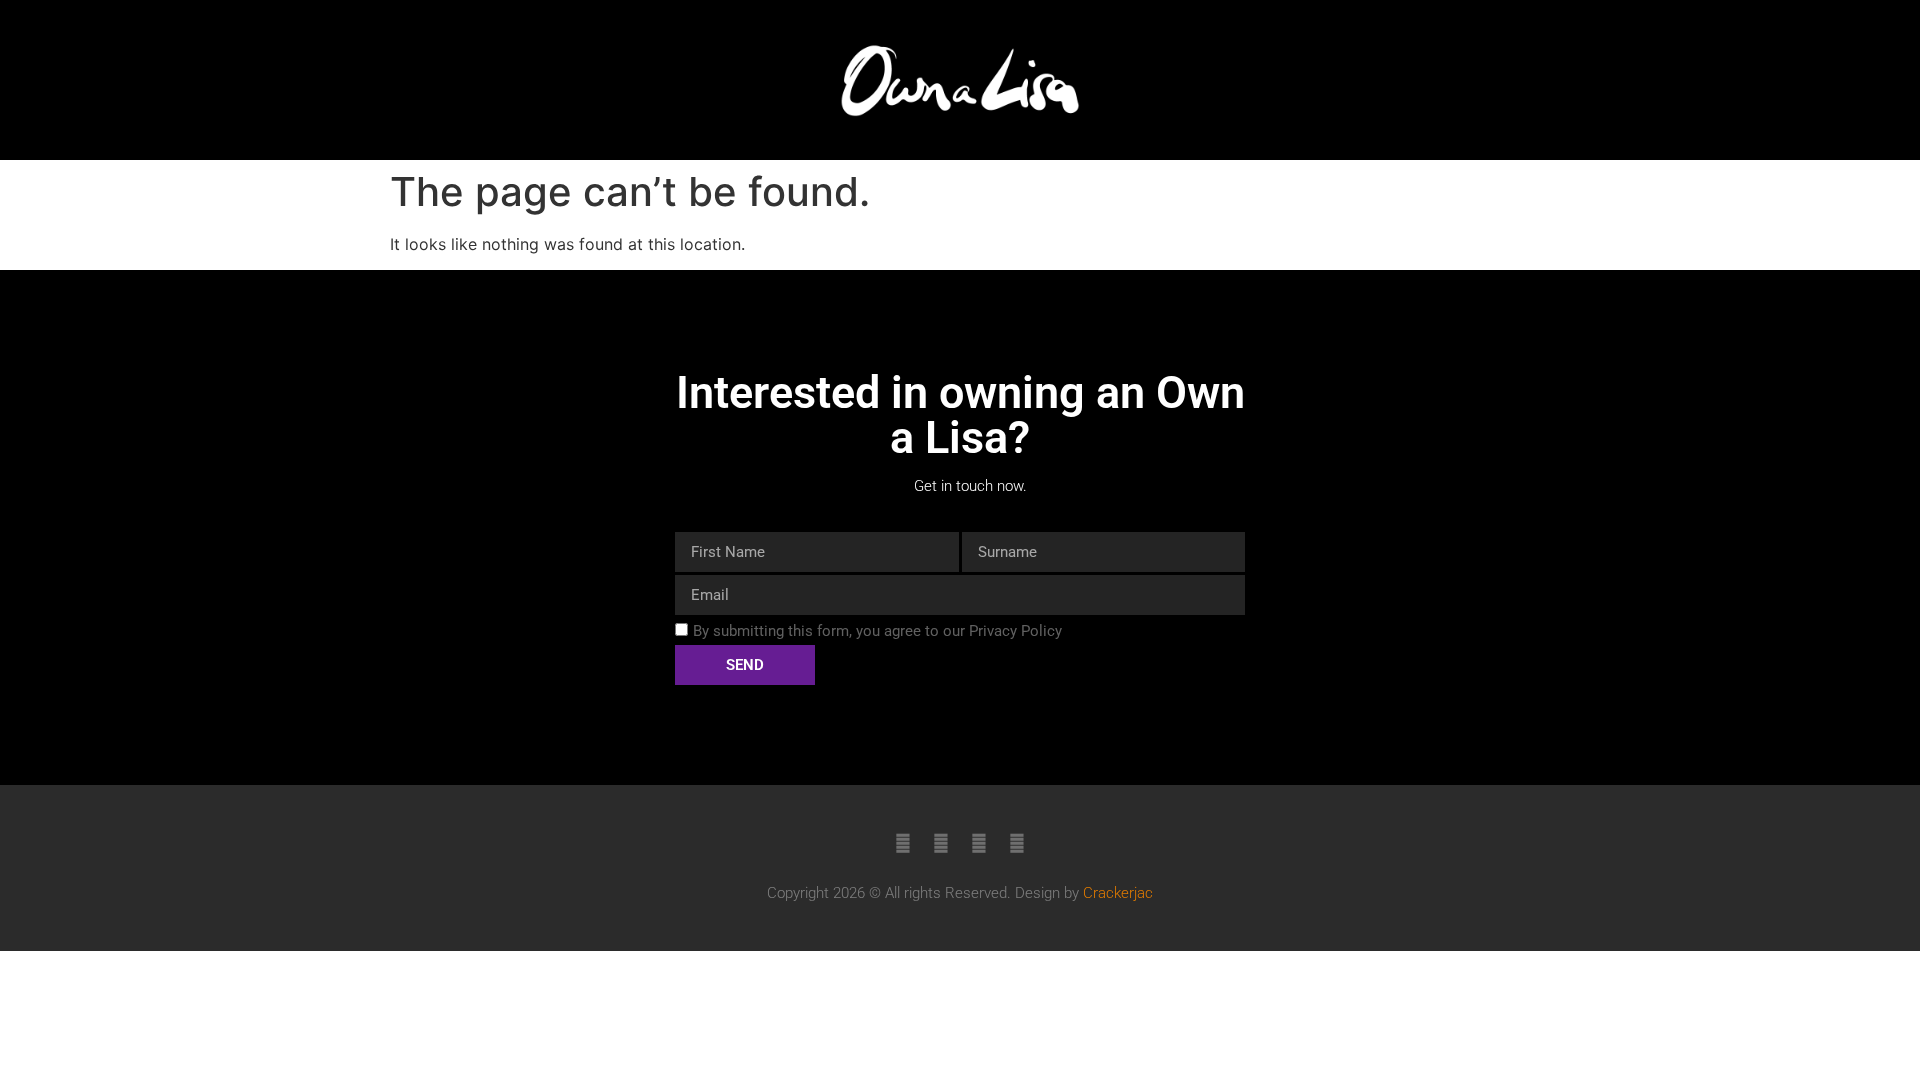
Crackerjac (1118, 893)
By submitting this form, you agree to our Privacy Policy (877, 631)
